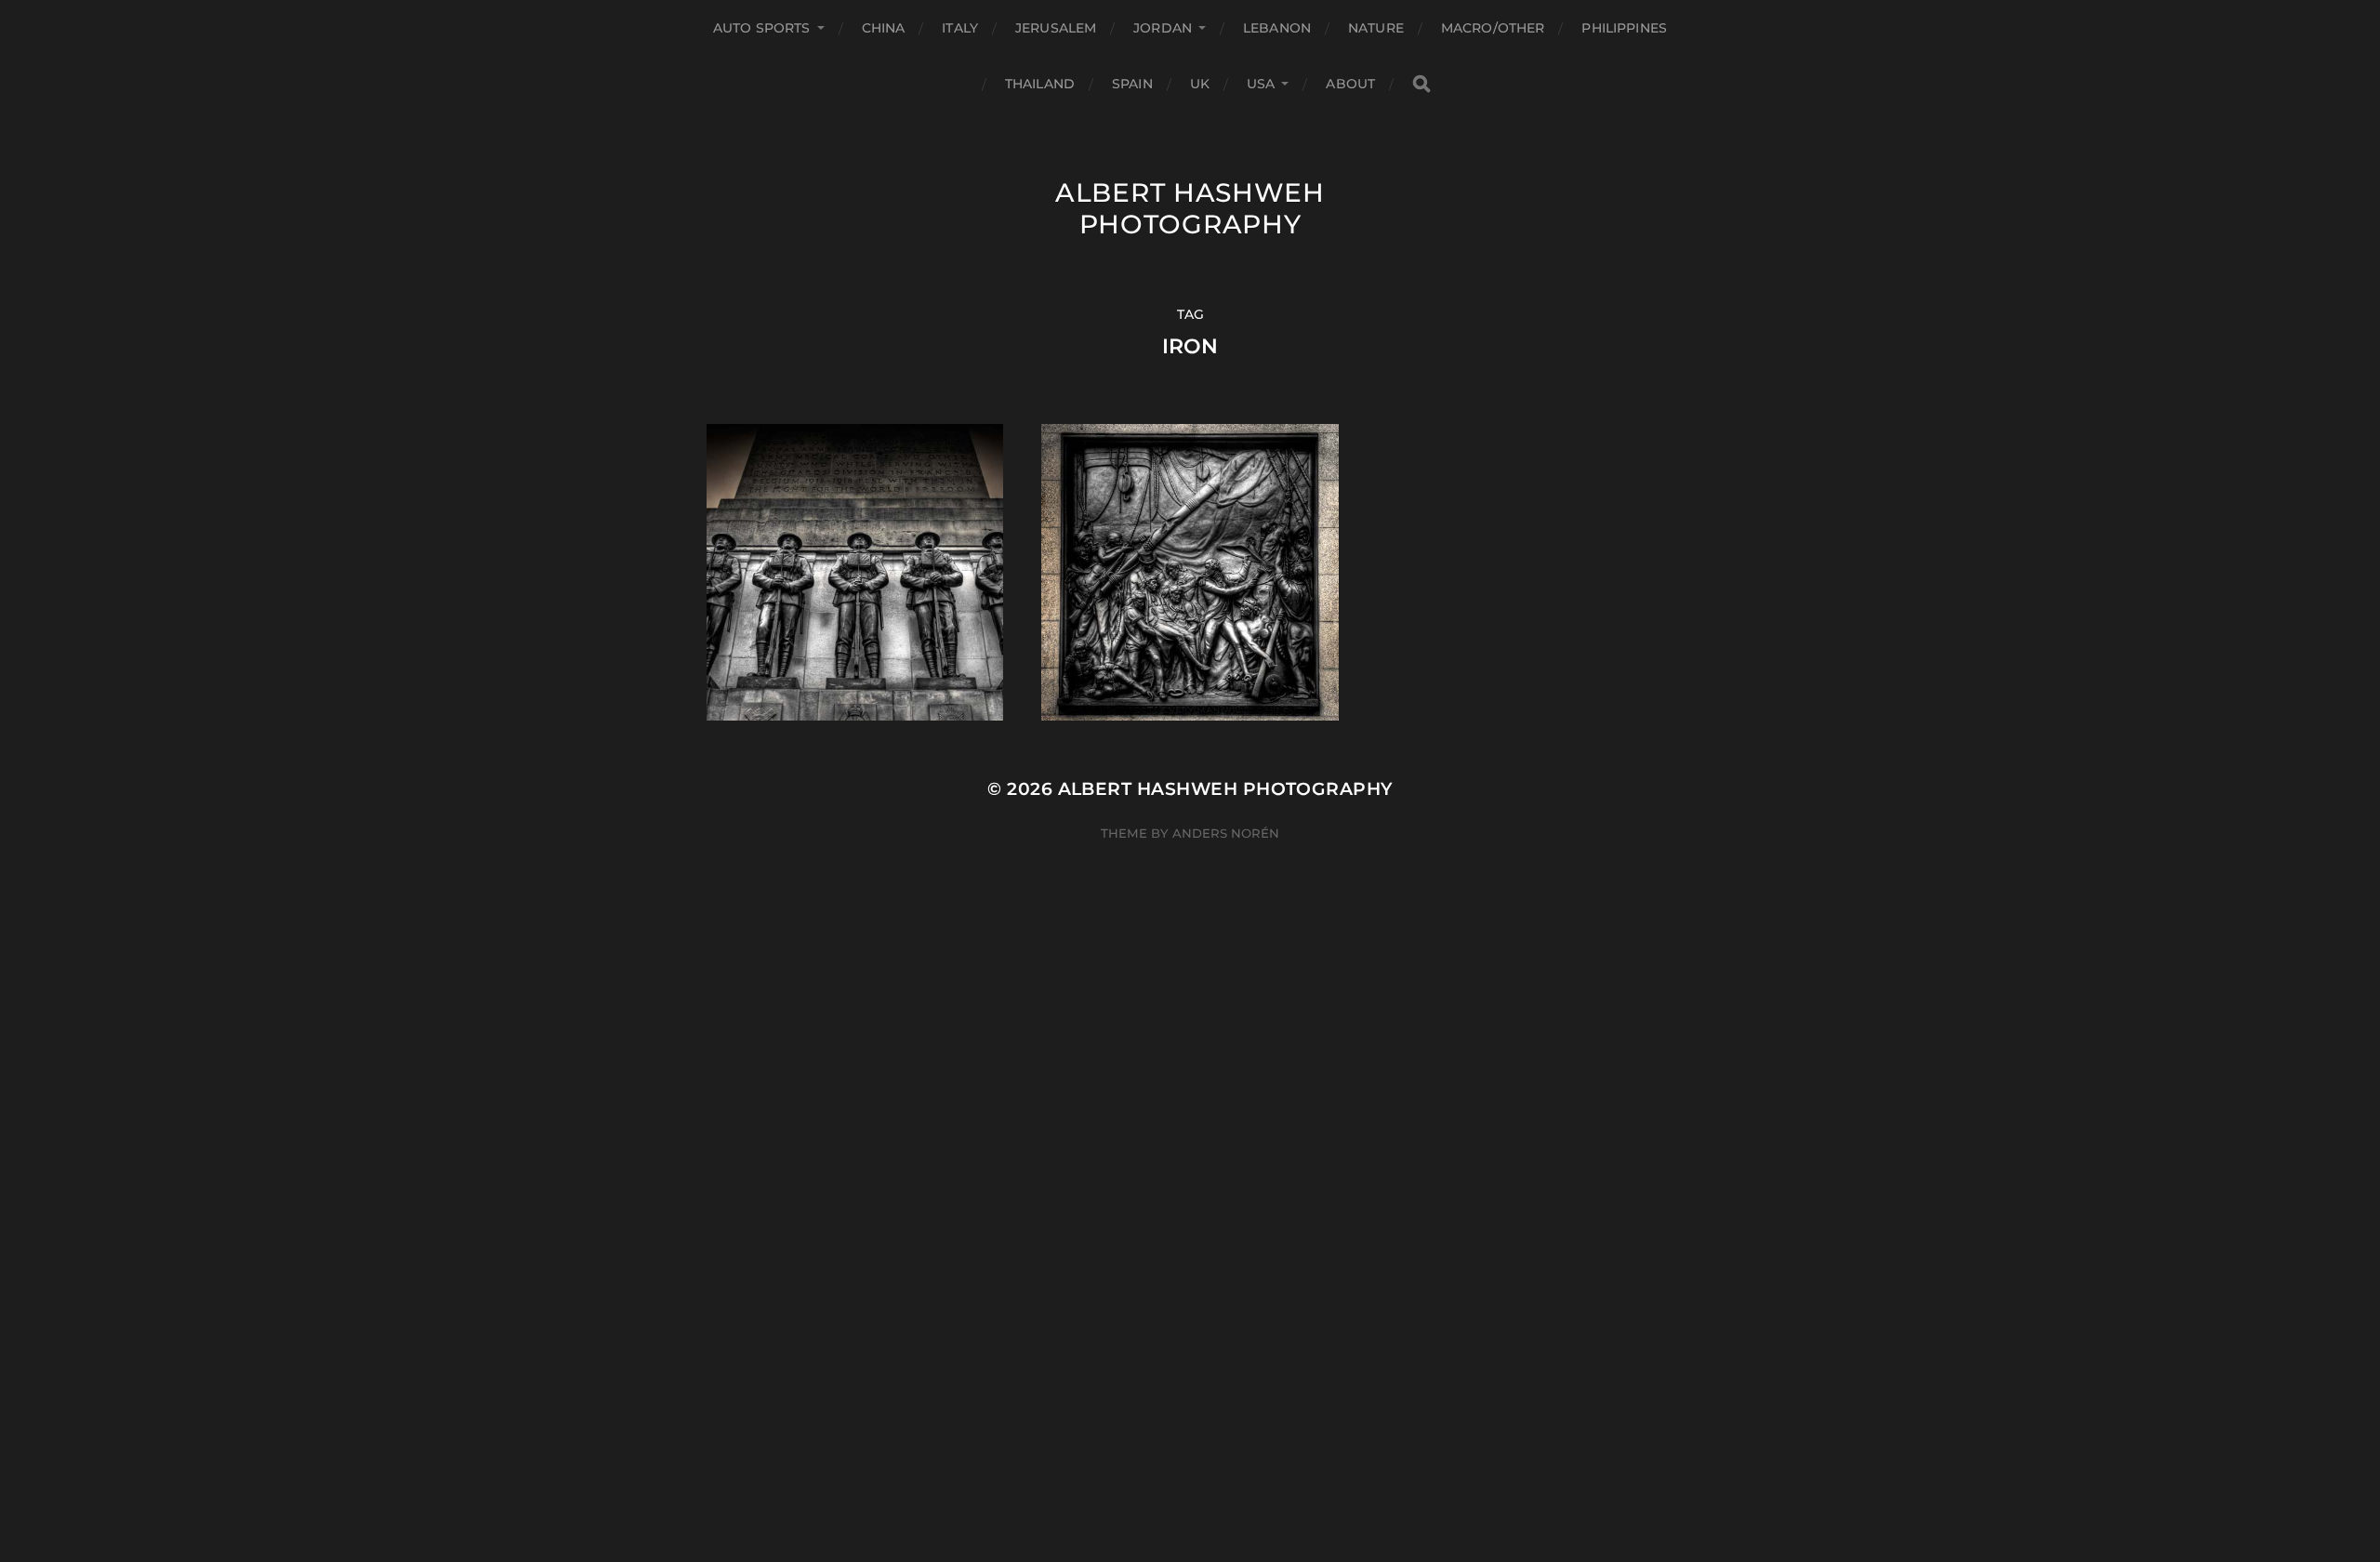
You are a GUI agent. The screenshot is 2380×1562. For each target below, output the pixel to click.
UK (1200, 84)
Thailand (1040, 84)
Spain (1132, 84)
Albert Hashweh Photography (1190, 208)
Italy (960, 28)
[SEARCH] (1421, 84)
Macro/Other (1493, 28)
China (884, 28)
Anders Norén (1226, 833)
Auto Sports (762, 28)
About (1350, 84)
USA (1261, 84)
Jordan (1163, 28)
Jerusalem (1056, 28)
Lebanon (1277, 28)
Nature (1376, 28)
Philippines (1624, 28)
